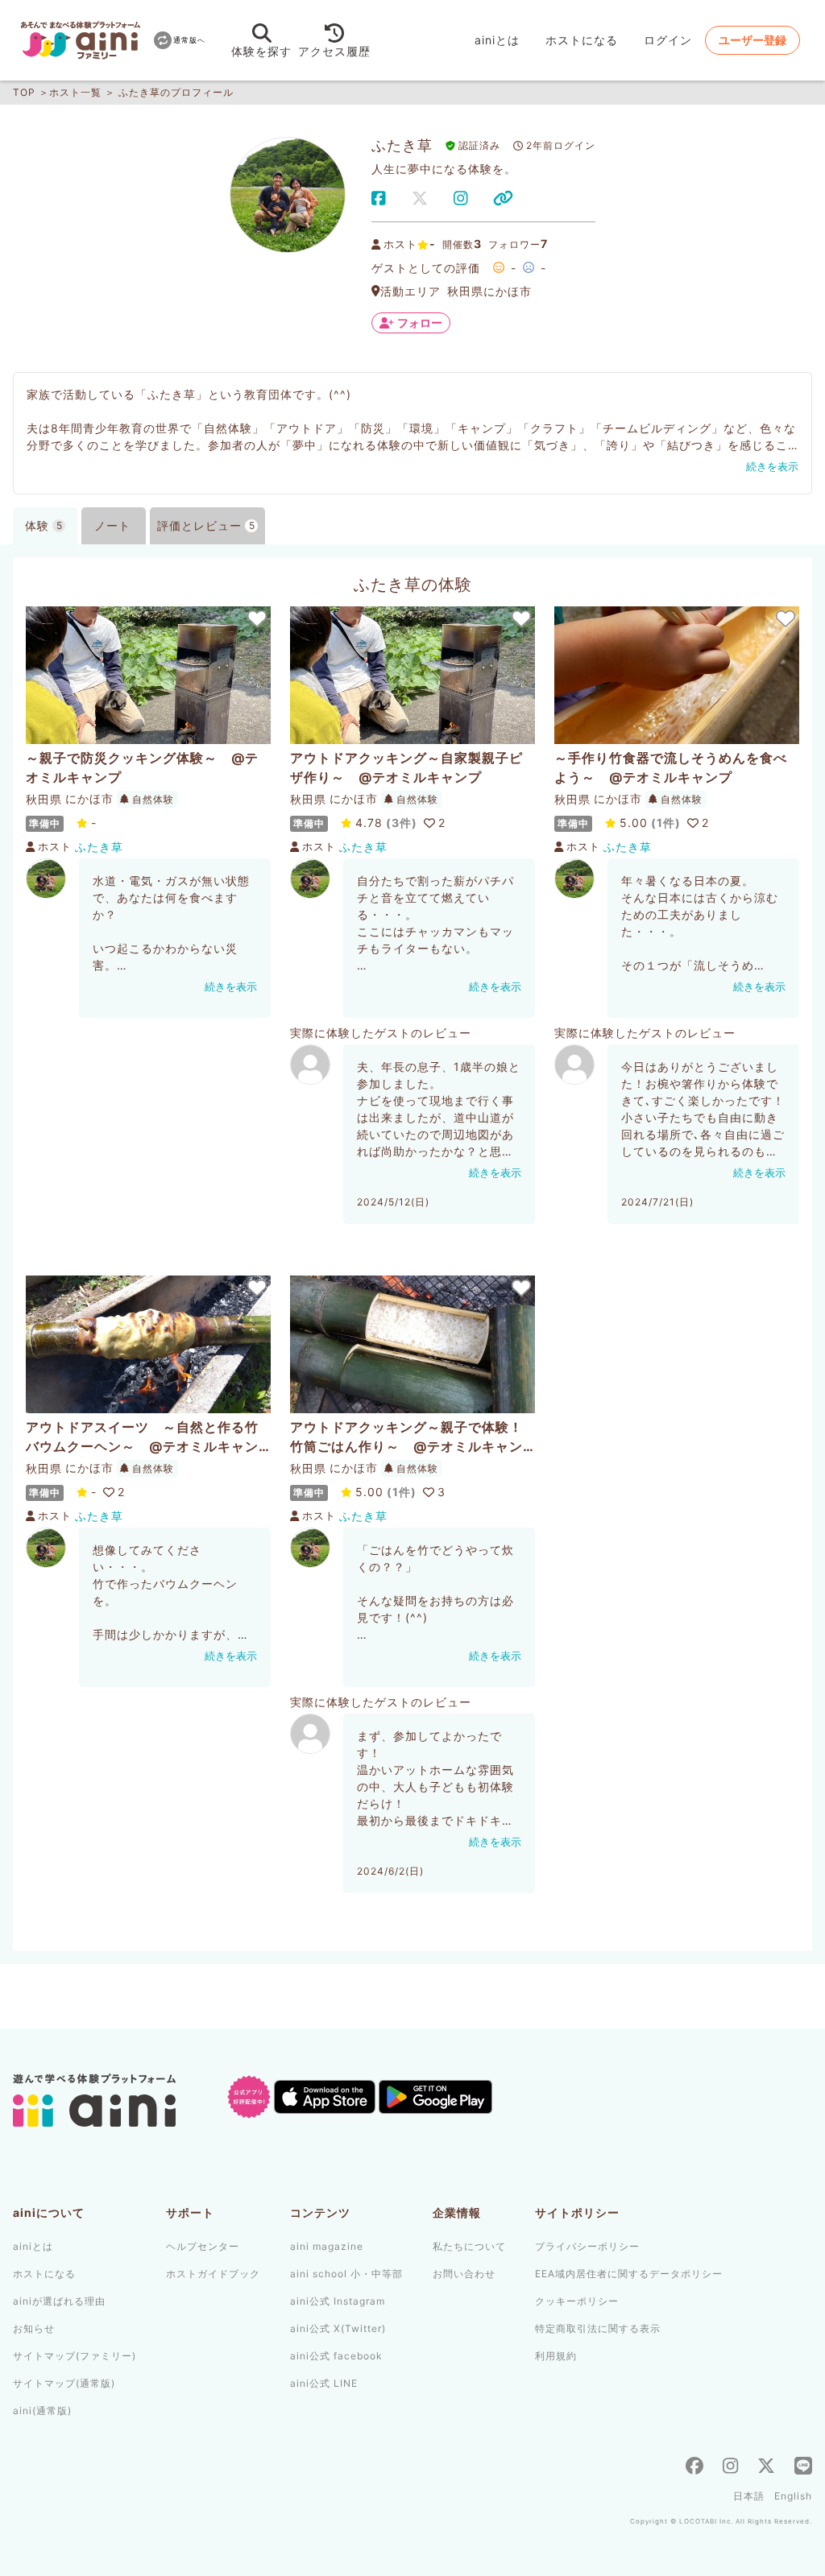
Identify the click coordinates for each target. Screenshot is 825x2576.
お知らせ (34, 2328)
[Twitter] (766, 2468)
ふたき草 (99, 847)
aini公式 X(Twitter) (338, 2328)
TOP (24, 92)
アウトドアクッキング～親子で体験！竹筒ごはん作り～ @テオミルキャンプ (406, 1437)
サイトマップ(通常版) (64, 2383)
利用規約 (556, 2356)
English (793, 2496)
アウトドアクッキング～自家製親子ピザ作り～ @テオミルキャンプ (406, 767)
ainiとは (497, 40)
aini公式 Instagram (338, 2301)
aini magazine (327, 2246)
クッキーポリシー (577, 2301)
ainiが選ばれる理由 (59, 2301)
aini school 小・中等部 (346, 2274)
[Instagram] (730, 2468)
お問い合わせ (464, 2274)
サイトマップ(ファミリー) (75, 2356)
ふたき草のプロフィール (176, 92)
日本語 (749, 2496)
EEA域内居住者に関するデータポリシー (629, 2274)
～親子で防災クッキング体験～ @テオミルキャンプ (142, 767)
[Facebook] (694, 2468)
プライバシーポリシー (587, 2246)
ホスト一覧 (75, 92)
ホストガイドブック (213, 2274)
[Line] (803, 2468)
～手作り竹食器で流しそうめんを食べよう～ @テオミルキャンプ (671, 767)
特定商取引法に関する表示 (598, 2328)
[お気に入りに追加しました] (256, 618)
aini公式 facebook (336, 2356)
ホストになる (582, 40)
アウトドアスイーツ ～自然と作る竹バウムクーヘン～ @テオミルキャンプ (142, 1437)
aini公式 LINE (324, 2383)
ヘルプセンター (203, 2246)
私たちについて (469, 2246)
